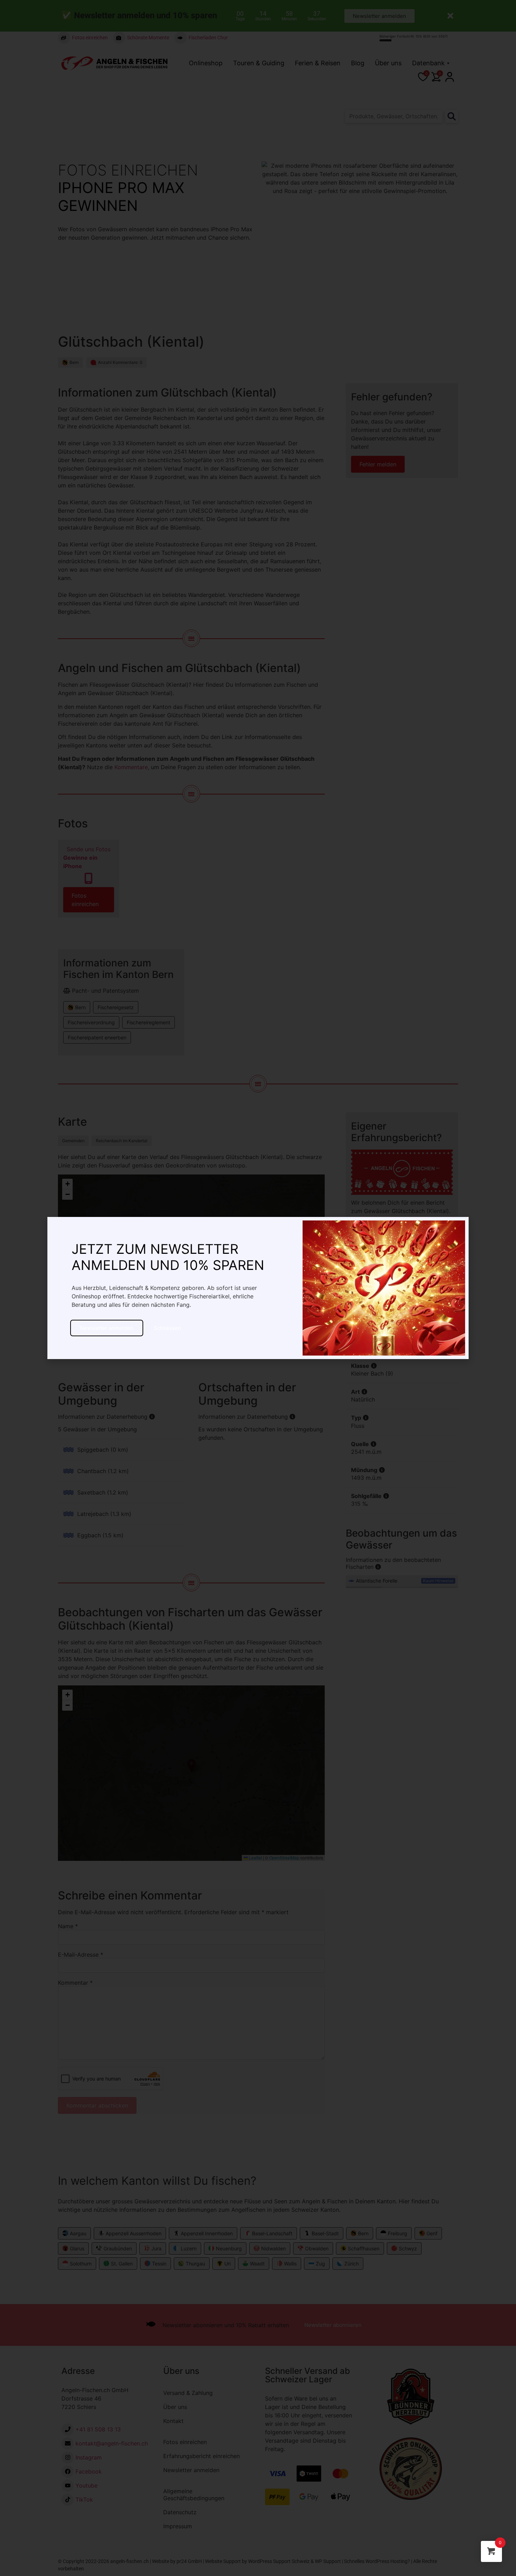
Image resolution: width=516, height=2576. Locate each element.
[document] (258, 1288)
